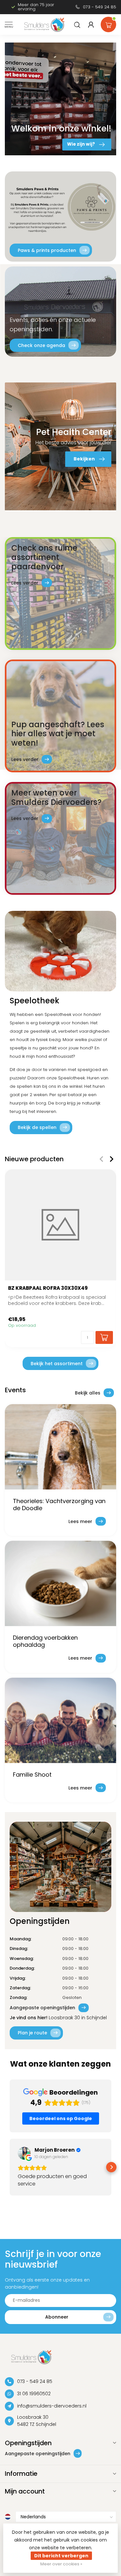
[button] (10, 2167)
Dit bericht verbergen (61, 2556)
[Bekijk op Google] (24, 2153)
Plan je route (32, 2033)
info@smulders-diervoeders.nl (52, 2406)
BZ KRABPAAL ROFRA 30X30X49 (48, 1288)
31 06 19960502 (34, 2394)
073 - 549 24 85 (100, 7)
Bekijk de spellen (37, 1127)
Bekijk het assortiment (57, 1364)
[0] (108, 23)
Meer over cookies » (61, 2564)
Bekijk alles (88, 1393)
